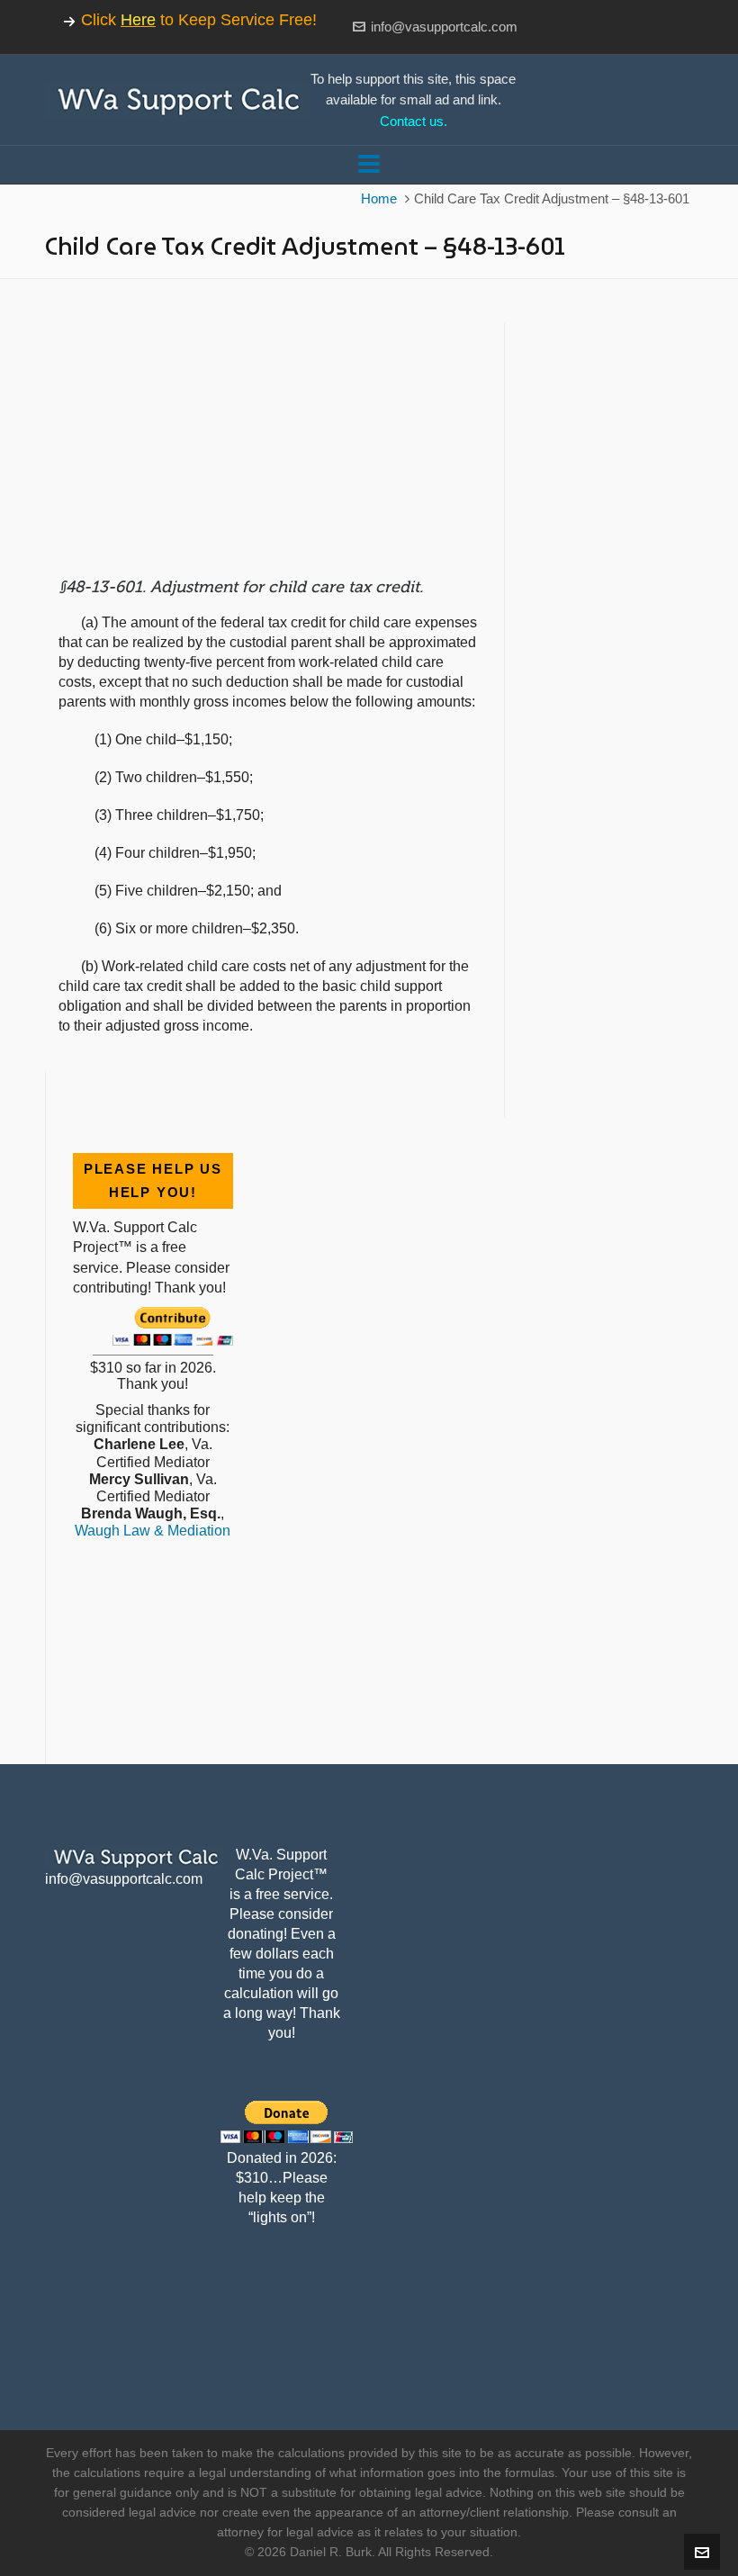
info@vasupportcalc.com (444, 27)
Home (379, 199)
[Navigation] (369, 165)
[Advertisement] (268, 449)
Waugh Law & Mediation (153, 1531)
